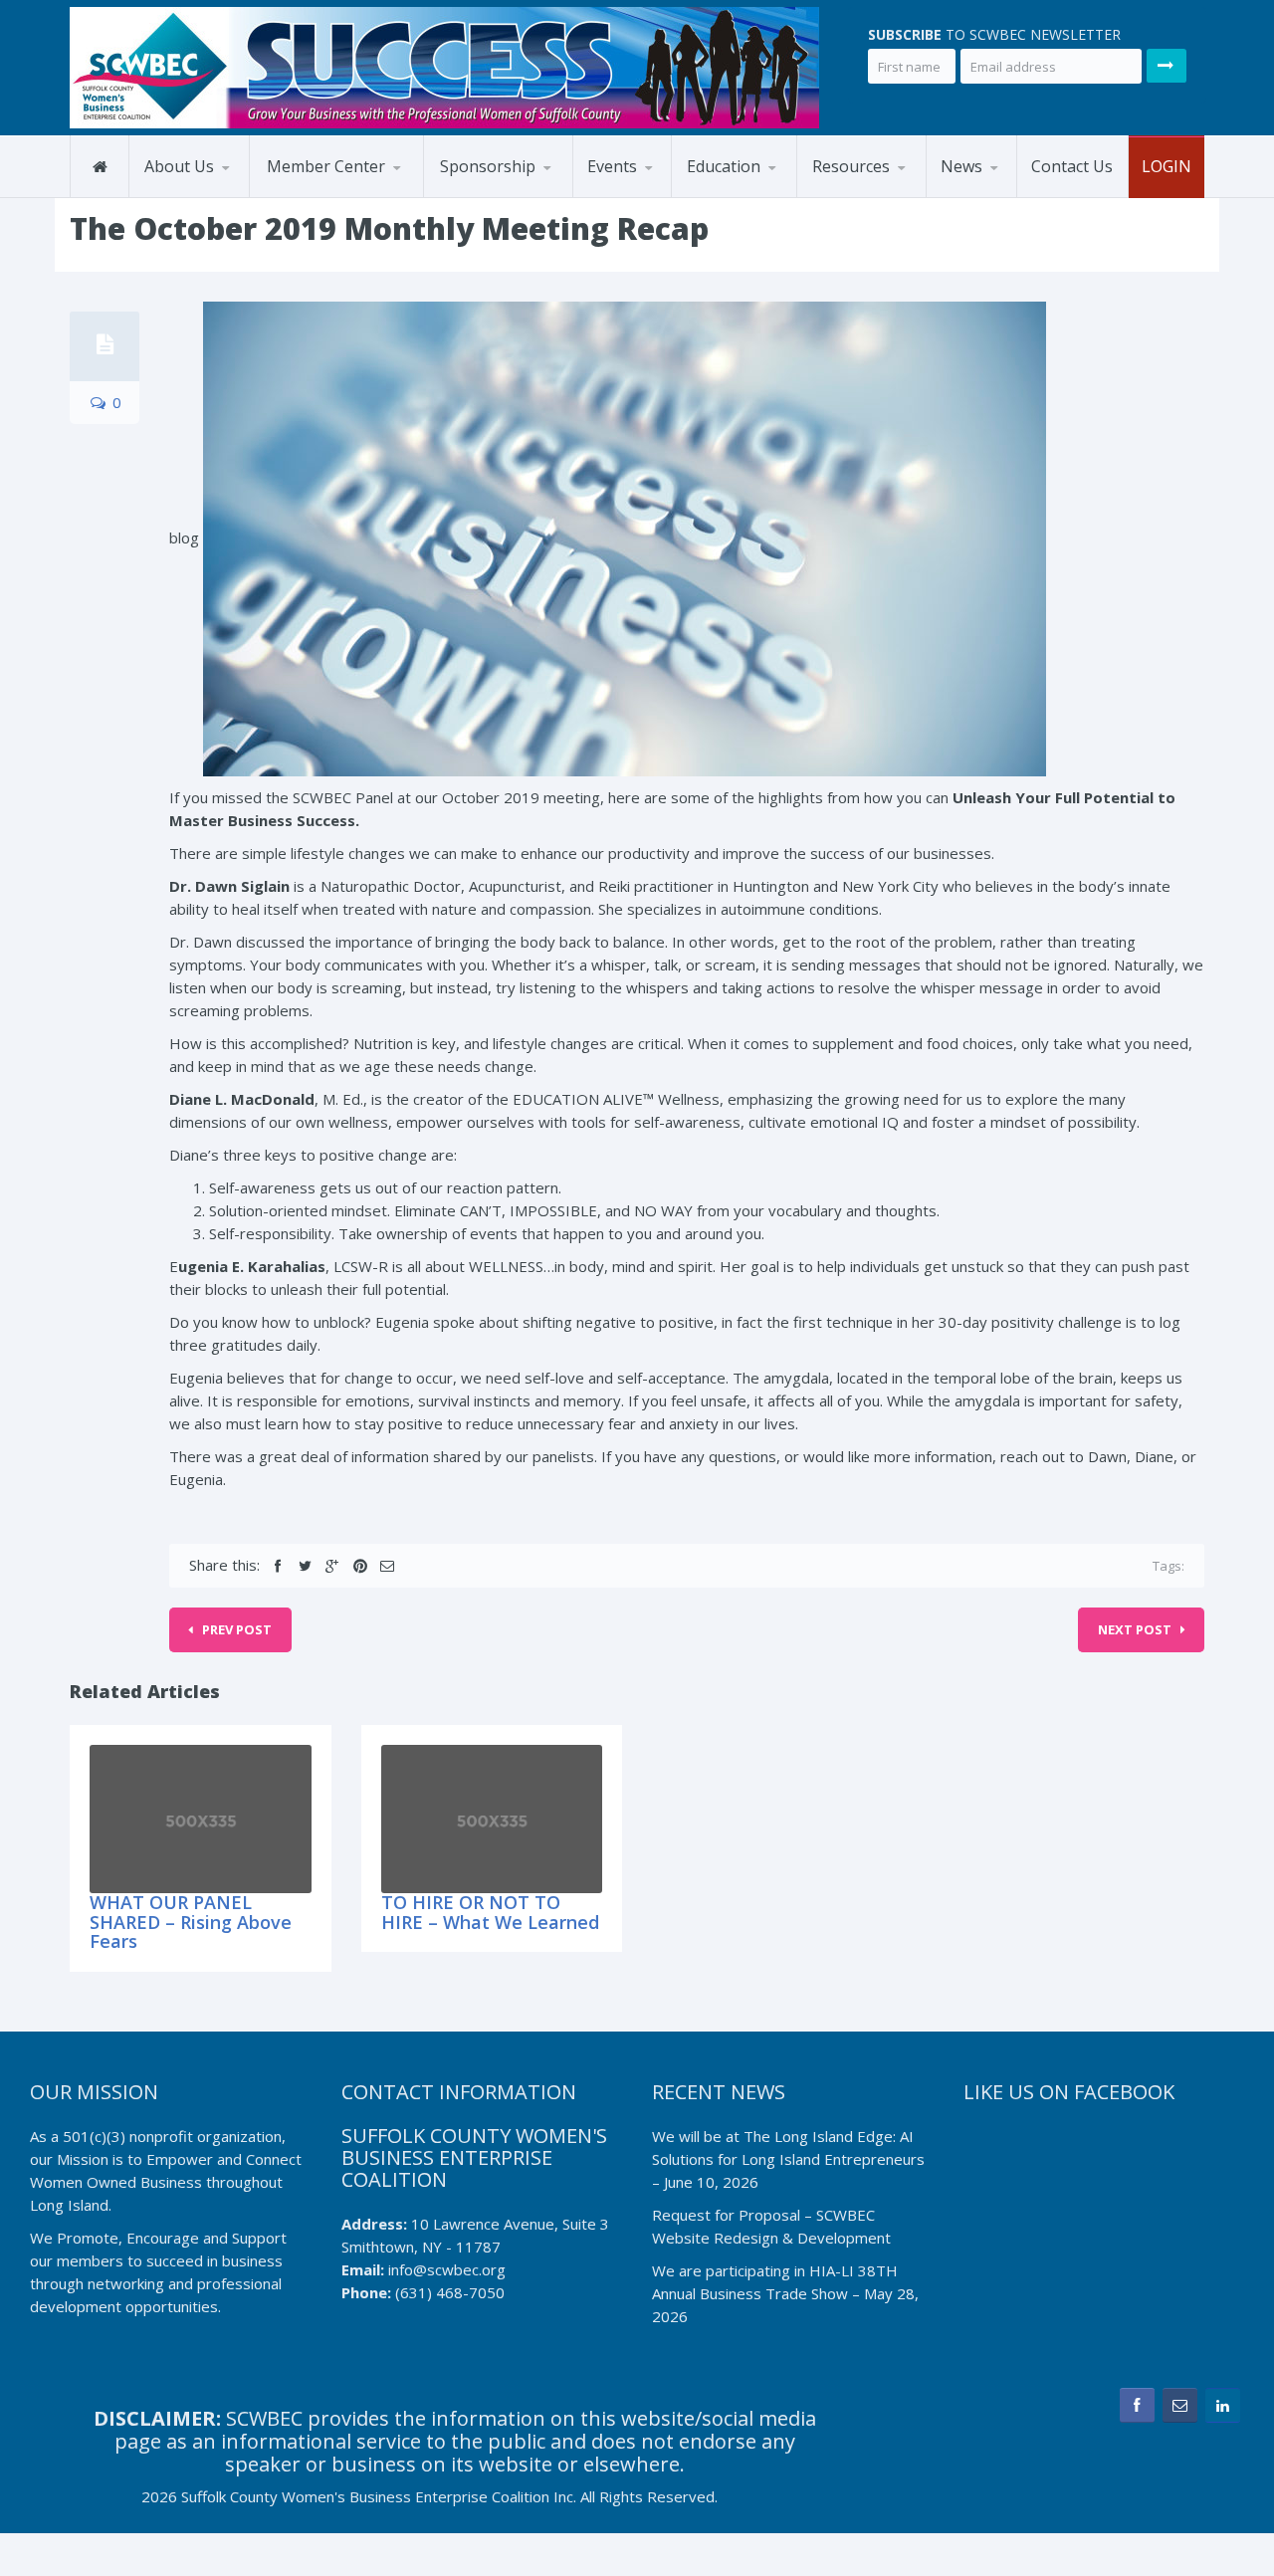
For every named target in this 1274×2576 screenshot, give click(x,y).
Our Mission (190, 197)
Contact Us (1072, 166)
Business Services (878, 197)
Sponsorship (488, 166)
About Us (179, 166)
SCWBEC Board (226, 194)
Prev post (237, 1629)
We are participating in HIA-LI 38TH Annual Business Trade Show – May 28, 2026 (785, 2293)
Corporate (894, 194)
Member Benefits (331, 197)
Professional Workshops (767, 193)
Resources (851, 166)
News (961, 166)
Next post (1135, 1629)
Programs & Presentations (740, 196)
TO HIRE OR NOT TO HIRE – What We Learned (490, 1912)
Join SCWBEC (348, 194)
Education (724, 166)
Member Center (326, 166)
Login (1167, 166)
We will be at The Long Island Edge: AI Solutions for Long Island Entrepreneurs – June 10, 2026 (788, 2159)
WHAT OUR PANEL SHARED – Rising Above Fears (191, 1922)
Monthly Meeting (669, 194)
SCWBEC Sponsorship (517, 197)
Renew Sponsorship (522, 194)
